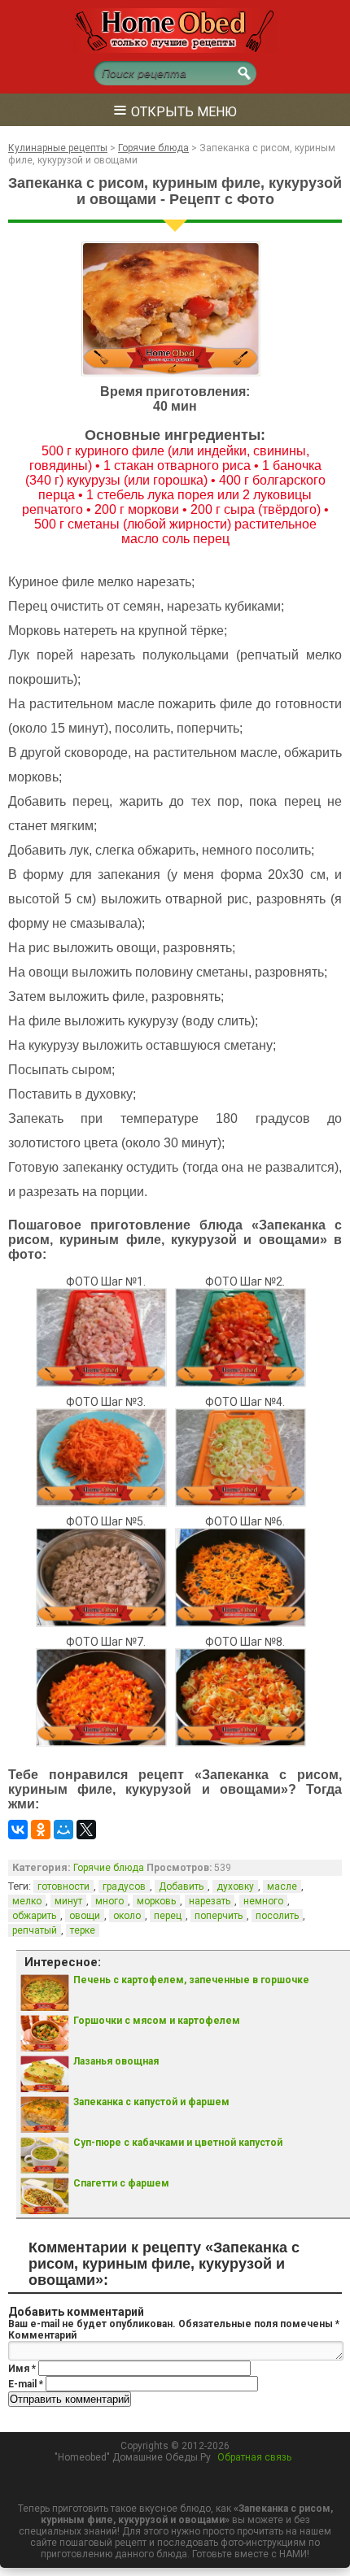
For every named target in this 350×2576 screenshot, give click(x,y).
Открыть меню (175, 109)
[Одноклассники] (41, 1830)
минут (68, 1901)
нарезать (210, 1901)
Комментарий (42, 2335)
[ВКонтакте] (18, 1830)
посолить (277, 1916)
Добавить (181, 1886)
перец (168, 1916)
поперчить (219, 1916)
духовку (235, 1886)
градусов (124, 1886)
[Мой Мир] (63, 1830)
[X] (86, 1830)
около (127, 1916)
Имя (22, 2369)
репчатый (35, 1930)
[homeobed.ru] (175, 50)
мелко (27, 1901)
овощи (85, 1916)
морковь (156, 1901)
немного (263, 1901)
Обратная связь (254, 2457)
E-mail (26, 2384)
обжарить (34, 1916)
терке (83, 1930)
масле (282, 1886)
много (109, 1901)
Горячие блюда (109, 1868)
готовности (63, 1886)
